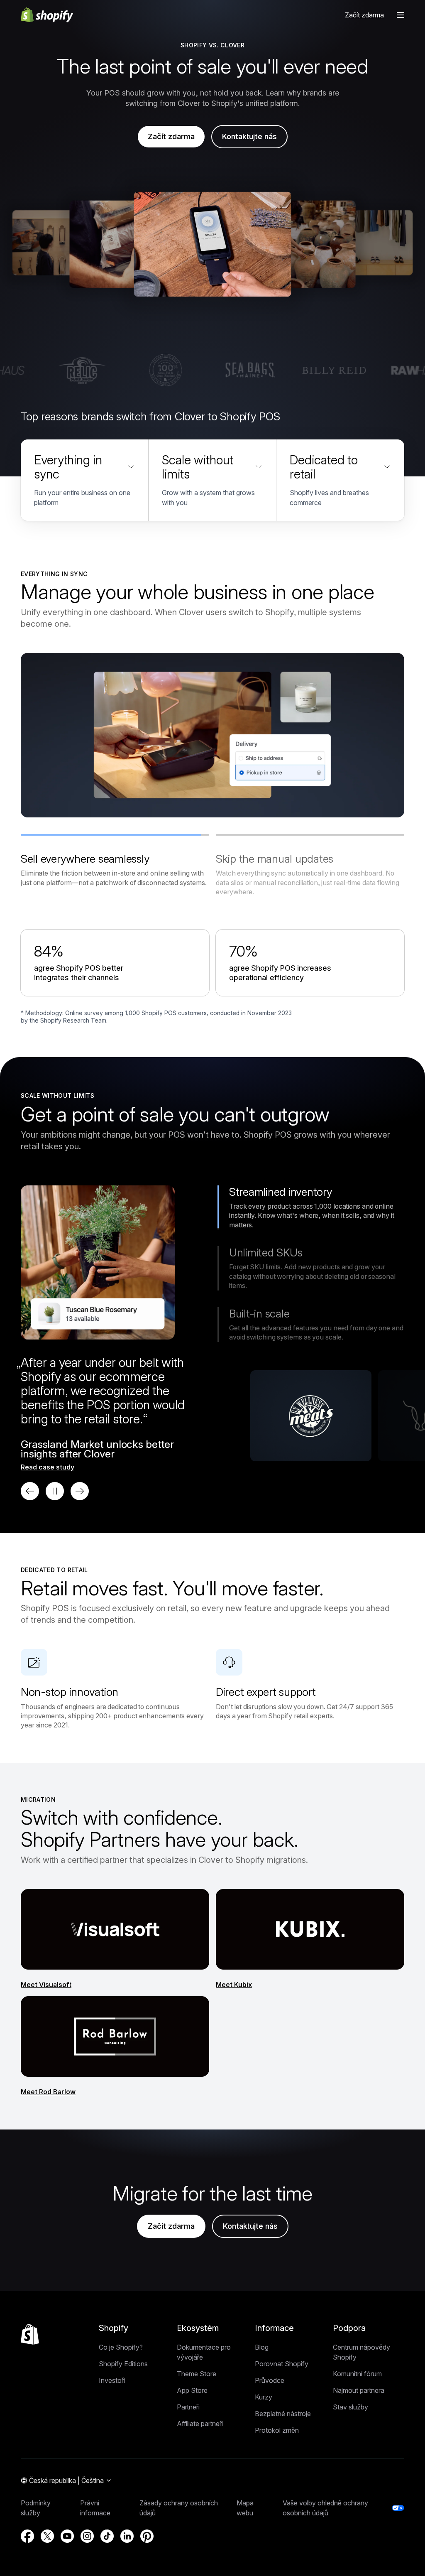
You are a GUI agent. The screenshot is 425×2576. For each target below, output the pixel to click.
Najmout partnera (359, 2390)
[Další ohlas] (80, 1491)
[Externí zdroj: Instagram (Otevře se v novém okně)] (87, 2536)
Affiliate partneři (200, 2424)
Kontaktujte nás (249, 136)
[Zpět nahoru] (30, 2334)
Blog (262, 2347)
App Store (192, 2390)
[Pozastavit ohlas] (55, 1491)
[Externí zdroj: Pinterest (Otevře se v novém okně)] (147, 2536)
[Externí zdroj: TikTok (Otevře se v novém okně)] (107, 2536)
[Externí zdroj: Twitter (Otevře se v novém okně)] (47, 2536)
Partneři (188, 2407)
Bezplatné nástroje (283, 2414)
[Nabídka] (401, 15)
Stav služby (351, 2407)
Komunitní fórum (357, 2374)
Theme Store (197, 2374)
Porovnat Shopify (282, 2364)
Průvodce (270, 2380)
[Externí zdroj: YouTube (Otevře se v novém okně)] (67, 2536)
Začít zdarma (364, 15)
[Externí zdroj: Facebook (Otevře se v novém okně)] (27, 2536)
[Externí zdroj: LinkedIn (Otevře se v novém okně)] (127, 2536)
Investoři (112, 2380)
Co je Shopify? (121, 2347)
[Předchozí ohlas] (30, 1491)
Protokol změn (277, 2430)
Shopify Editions (123, 2364)
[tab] (115, 861)
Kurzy (264, 2397)
